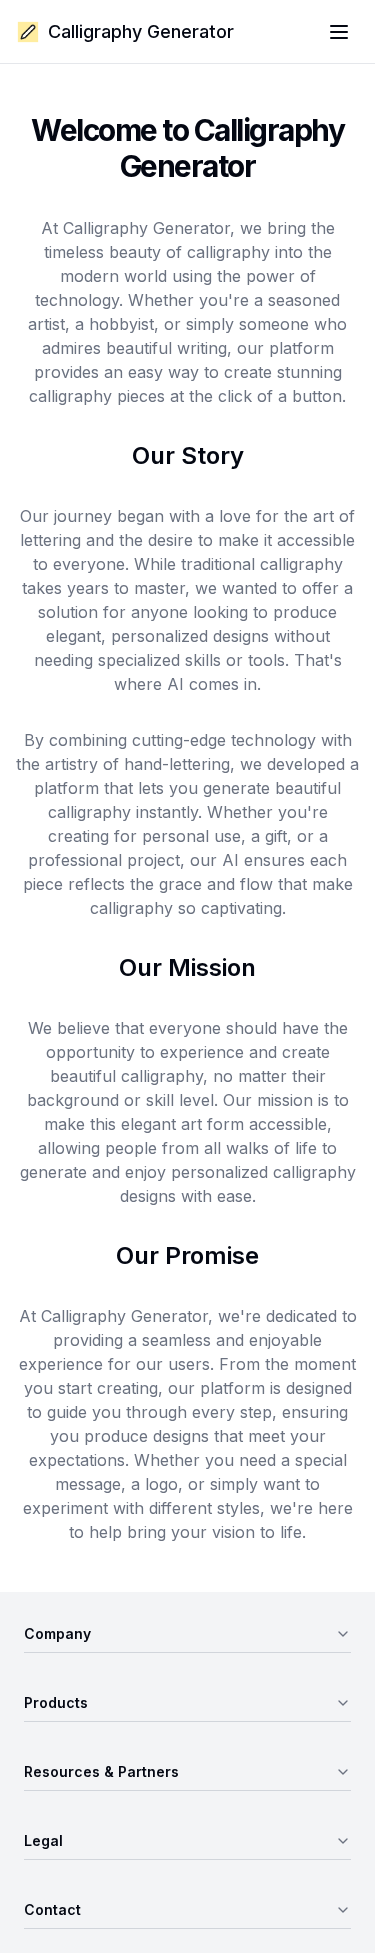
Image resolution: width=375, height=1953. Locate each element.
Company (57, 1633)
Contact (52, 1909)
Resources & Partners (101, 1771)
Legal (43, 1840)
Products (56, 1702)
